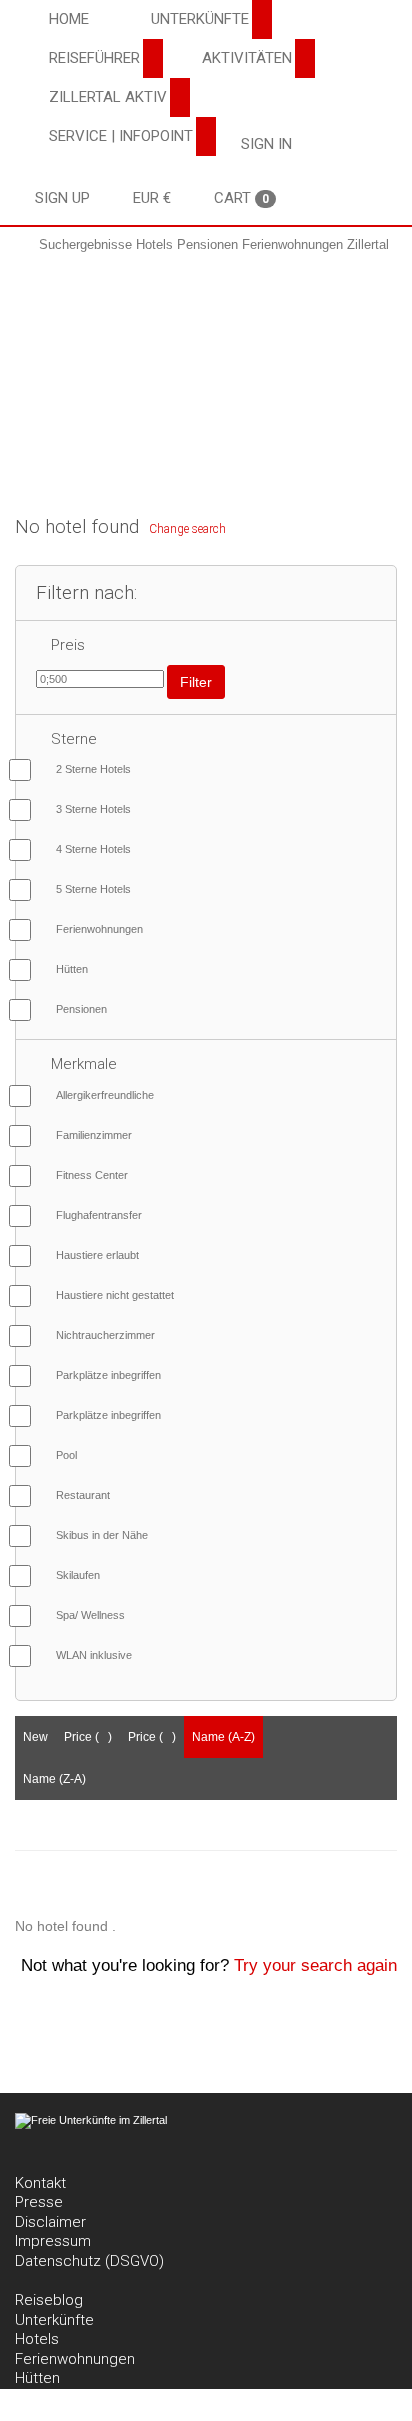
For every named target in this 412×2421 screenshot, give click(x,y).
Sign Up (62, 198)
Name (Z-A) (54, 1779)
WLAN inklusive (94, 1655)
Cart (241, 198)
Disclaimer (50, 2222)
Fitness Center (92, 1175)
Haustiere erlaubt (97, 1255)
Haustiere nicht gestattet (115, 1295)
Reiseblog (49, 2300)
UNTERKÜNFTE (200, 19)
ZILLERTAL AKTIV (108, 97)
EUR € (152, 198)
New (35, 1737)
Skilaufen (78, 1575)
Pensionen (81, 1009)
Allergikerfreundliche (105, 1095)
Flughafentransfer (99, 1215)
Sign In (266, 144)
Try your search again (315, 1965)
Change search (187, 529)
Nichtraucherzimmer (105, 1335)
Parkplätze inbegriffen (108, 1375)
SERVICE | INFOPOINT (121, 136)
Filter (196, 682)
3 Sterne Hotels (93, 809)
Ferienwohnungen (99, 929)
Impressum (53, 2241)
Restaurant (83, 1495)
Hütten (72, 969)
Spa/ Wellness (90, 1615)
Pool (66, 1455)
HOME (69, 19)
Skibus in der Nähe (102, 1535)
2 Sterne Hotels (93, 769)
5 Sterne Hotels (93, 889)
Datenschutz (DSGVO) (89, 2261)
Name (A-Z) (223, 1737)
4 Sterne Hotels (93, 849)
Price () (88, 1737)
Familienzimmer (94, 1135)
